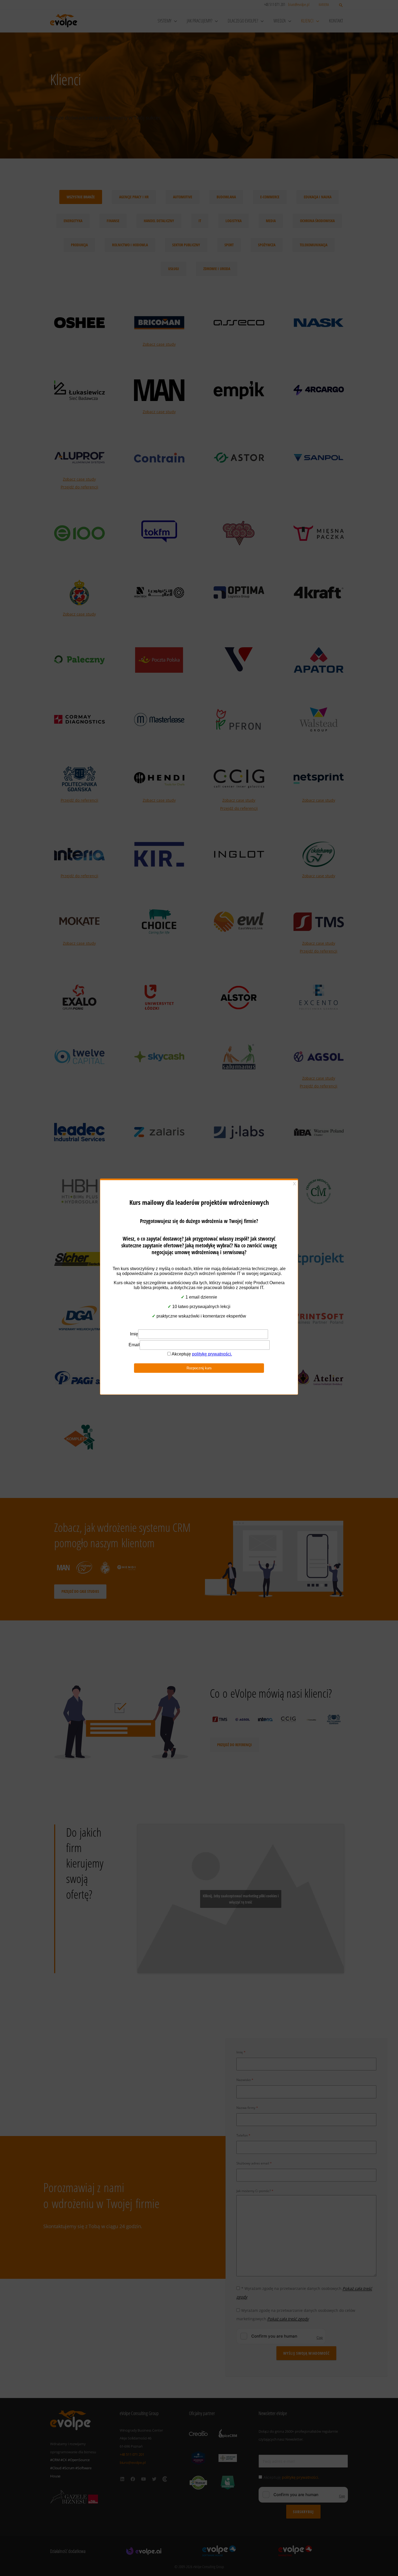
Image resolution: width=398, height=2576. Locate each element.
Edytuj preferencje (244, 1308)
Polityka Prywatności (196, 1321)
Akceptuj (154, 1308)
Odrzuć (199, 1308)
